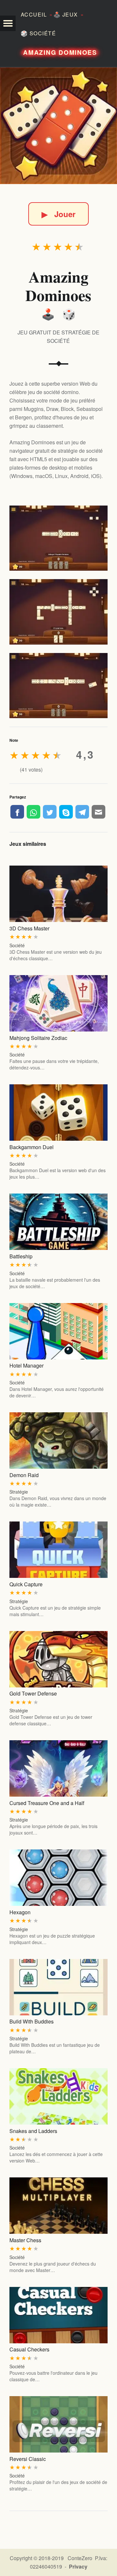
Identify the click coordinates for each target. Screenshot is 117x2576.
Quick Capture (26, 1584)
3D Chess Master (29, 928)
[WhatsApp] (33, 812)
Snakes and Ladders (33, 2131)
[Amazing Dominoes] (58, 126)
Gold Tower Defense (33, 1693)
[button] (8, 23)
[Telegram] (82, 812)
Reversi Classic (28, 2459)
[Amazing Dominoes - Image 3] (58, 686)
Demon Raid (24, 1475)
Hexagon (20, 1912)
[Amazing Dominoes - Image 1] (58, 538)
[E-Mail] (98, 812)
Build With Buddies (32, 2021)
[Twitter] (50, 812)
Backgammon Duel (32, 1147)
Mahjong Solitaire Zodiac (38, 1038)
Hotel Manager (26, 1365)
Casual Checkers (29, 2349)
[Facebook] (17, 812)
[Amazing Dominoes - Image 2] (58, 612)
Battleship (21, 1256)
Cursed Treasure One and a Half (47, 1803)
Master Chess (25, 2240)
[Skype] (66, 812)
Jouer (58, 214)
